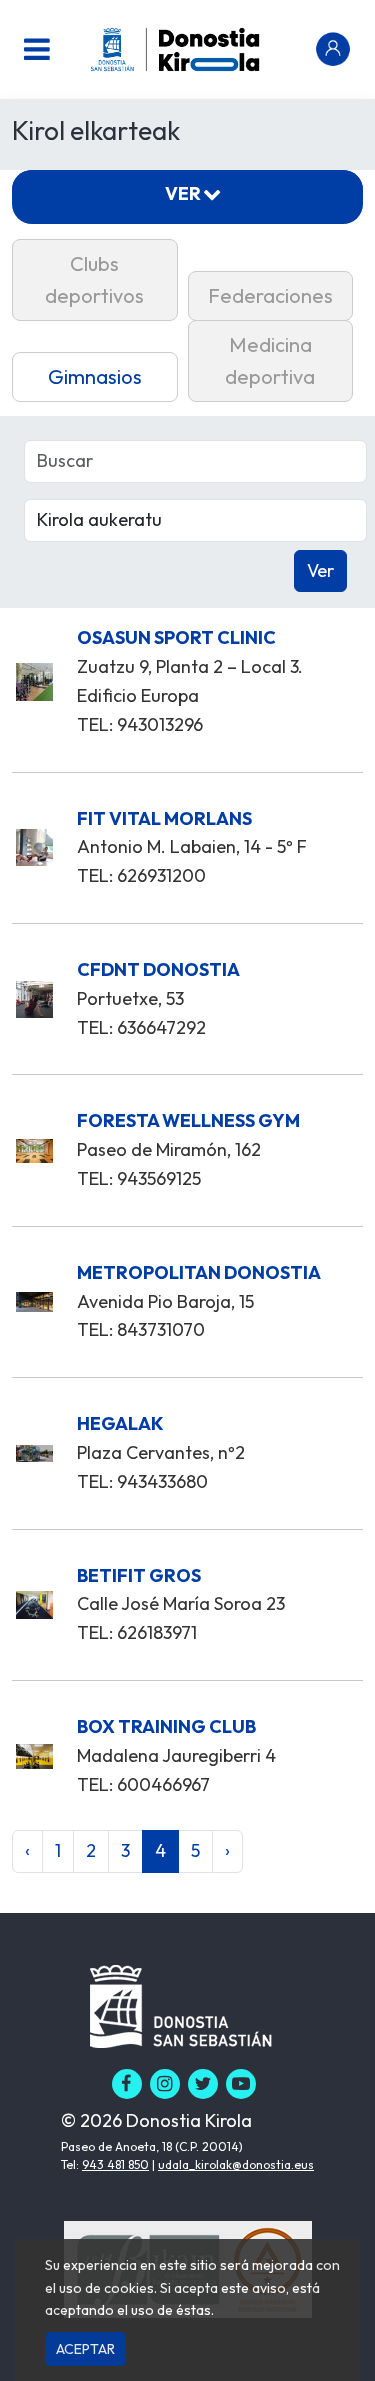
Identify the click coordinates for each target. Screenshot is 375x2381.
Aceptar (85, 2349)
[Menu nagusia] (37, 49)
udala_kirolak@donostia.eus (236, 2164)
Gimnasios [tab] (95, 376)
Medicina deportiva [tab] (270, 360)
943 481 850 (115, 2164)
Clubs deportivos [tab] (94, 279)
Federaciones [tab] (270, 295)
